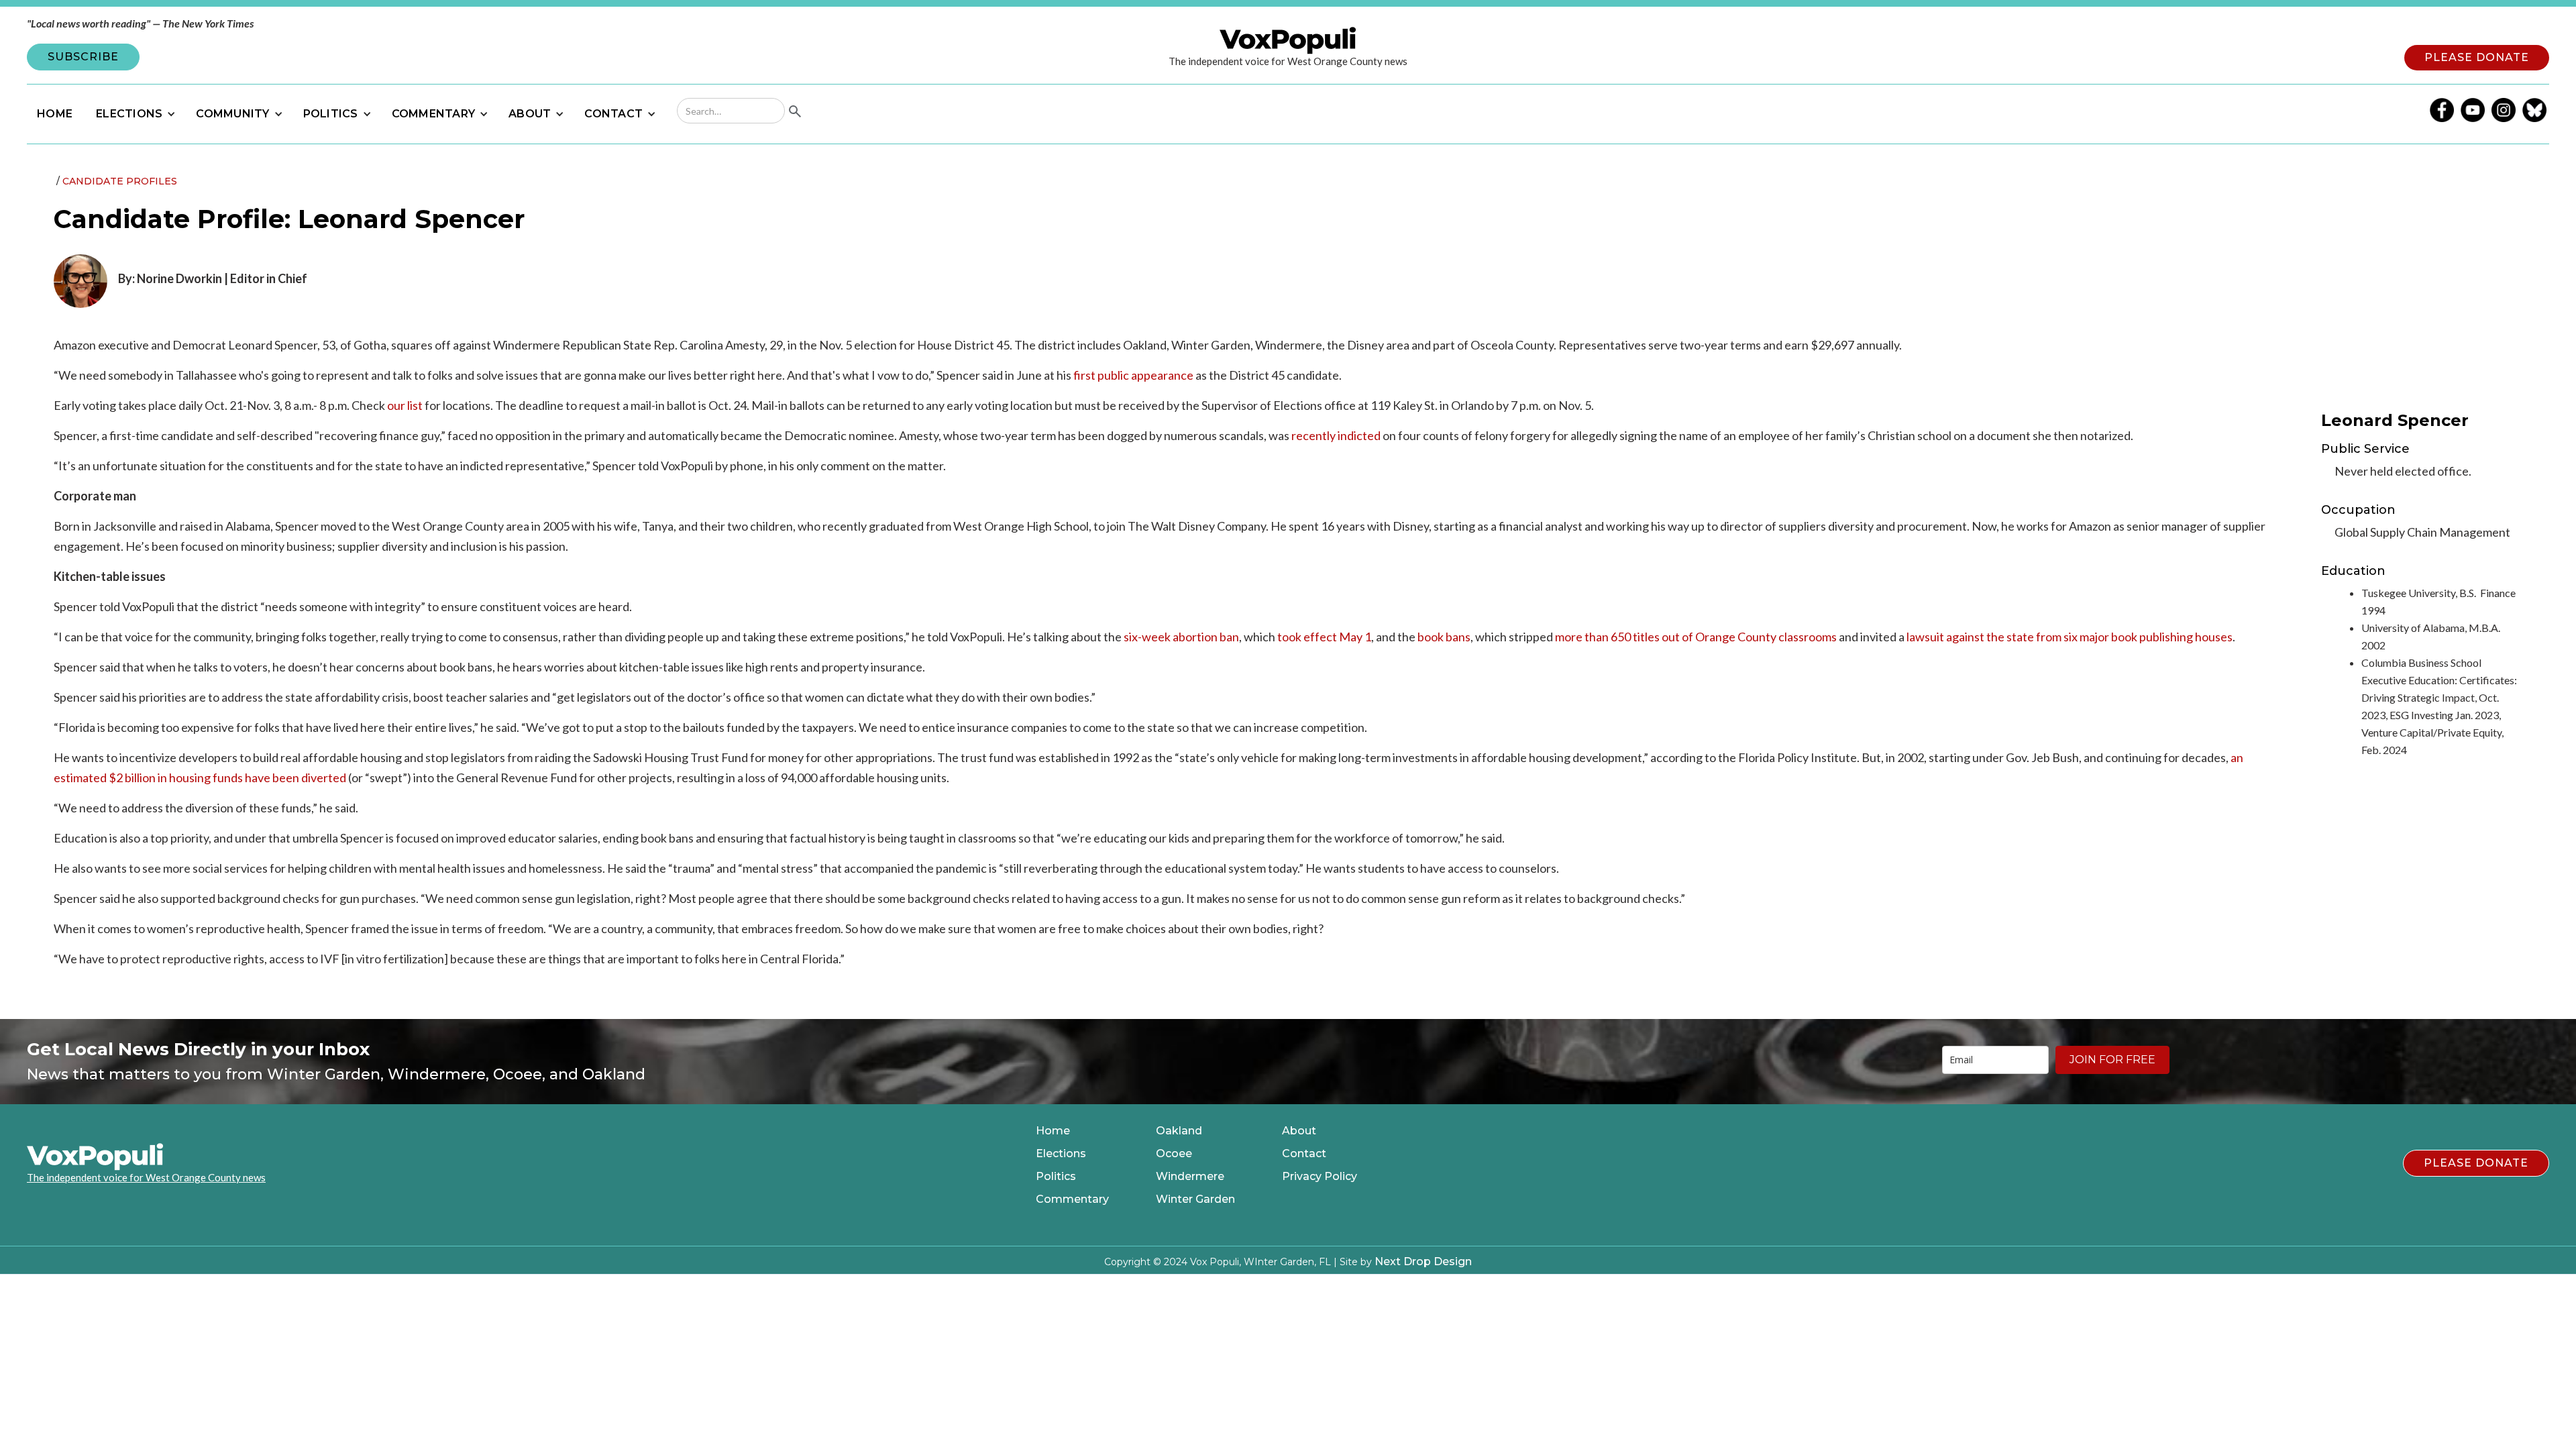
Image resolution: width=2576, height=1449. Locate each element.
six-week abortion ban (1180, 637)
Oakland (1179, 1131)
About (1299, 1131)
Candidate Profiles (120, 181)
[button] (134, 114)
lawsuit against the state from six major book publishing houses (2069, 637)
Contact (1304, 1154)
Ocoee (1174, 1154)
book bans (1443, 637)
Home (1053, 1131)
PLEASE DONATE (2477, 57)
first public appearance (1132, 375)
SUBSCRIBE (83, 57)
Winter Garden (1195, 1199)
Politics (1056, 1177)
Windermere (1190, 1177)
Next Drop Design (1423, 1262)
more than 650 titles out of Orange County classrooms (1695, 637)
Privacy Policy (1320, 1177)
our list (404, 405)
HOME (55, 114)
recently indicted (1336, 435)
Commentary (1072, 1199)
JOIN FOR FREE (2112, 1060)
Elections (1061, 1154)
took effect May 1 (1323, 637)
